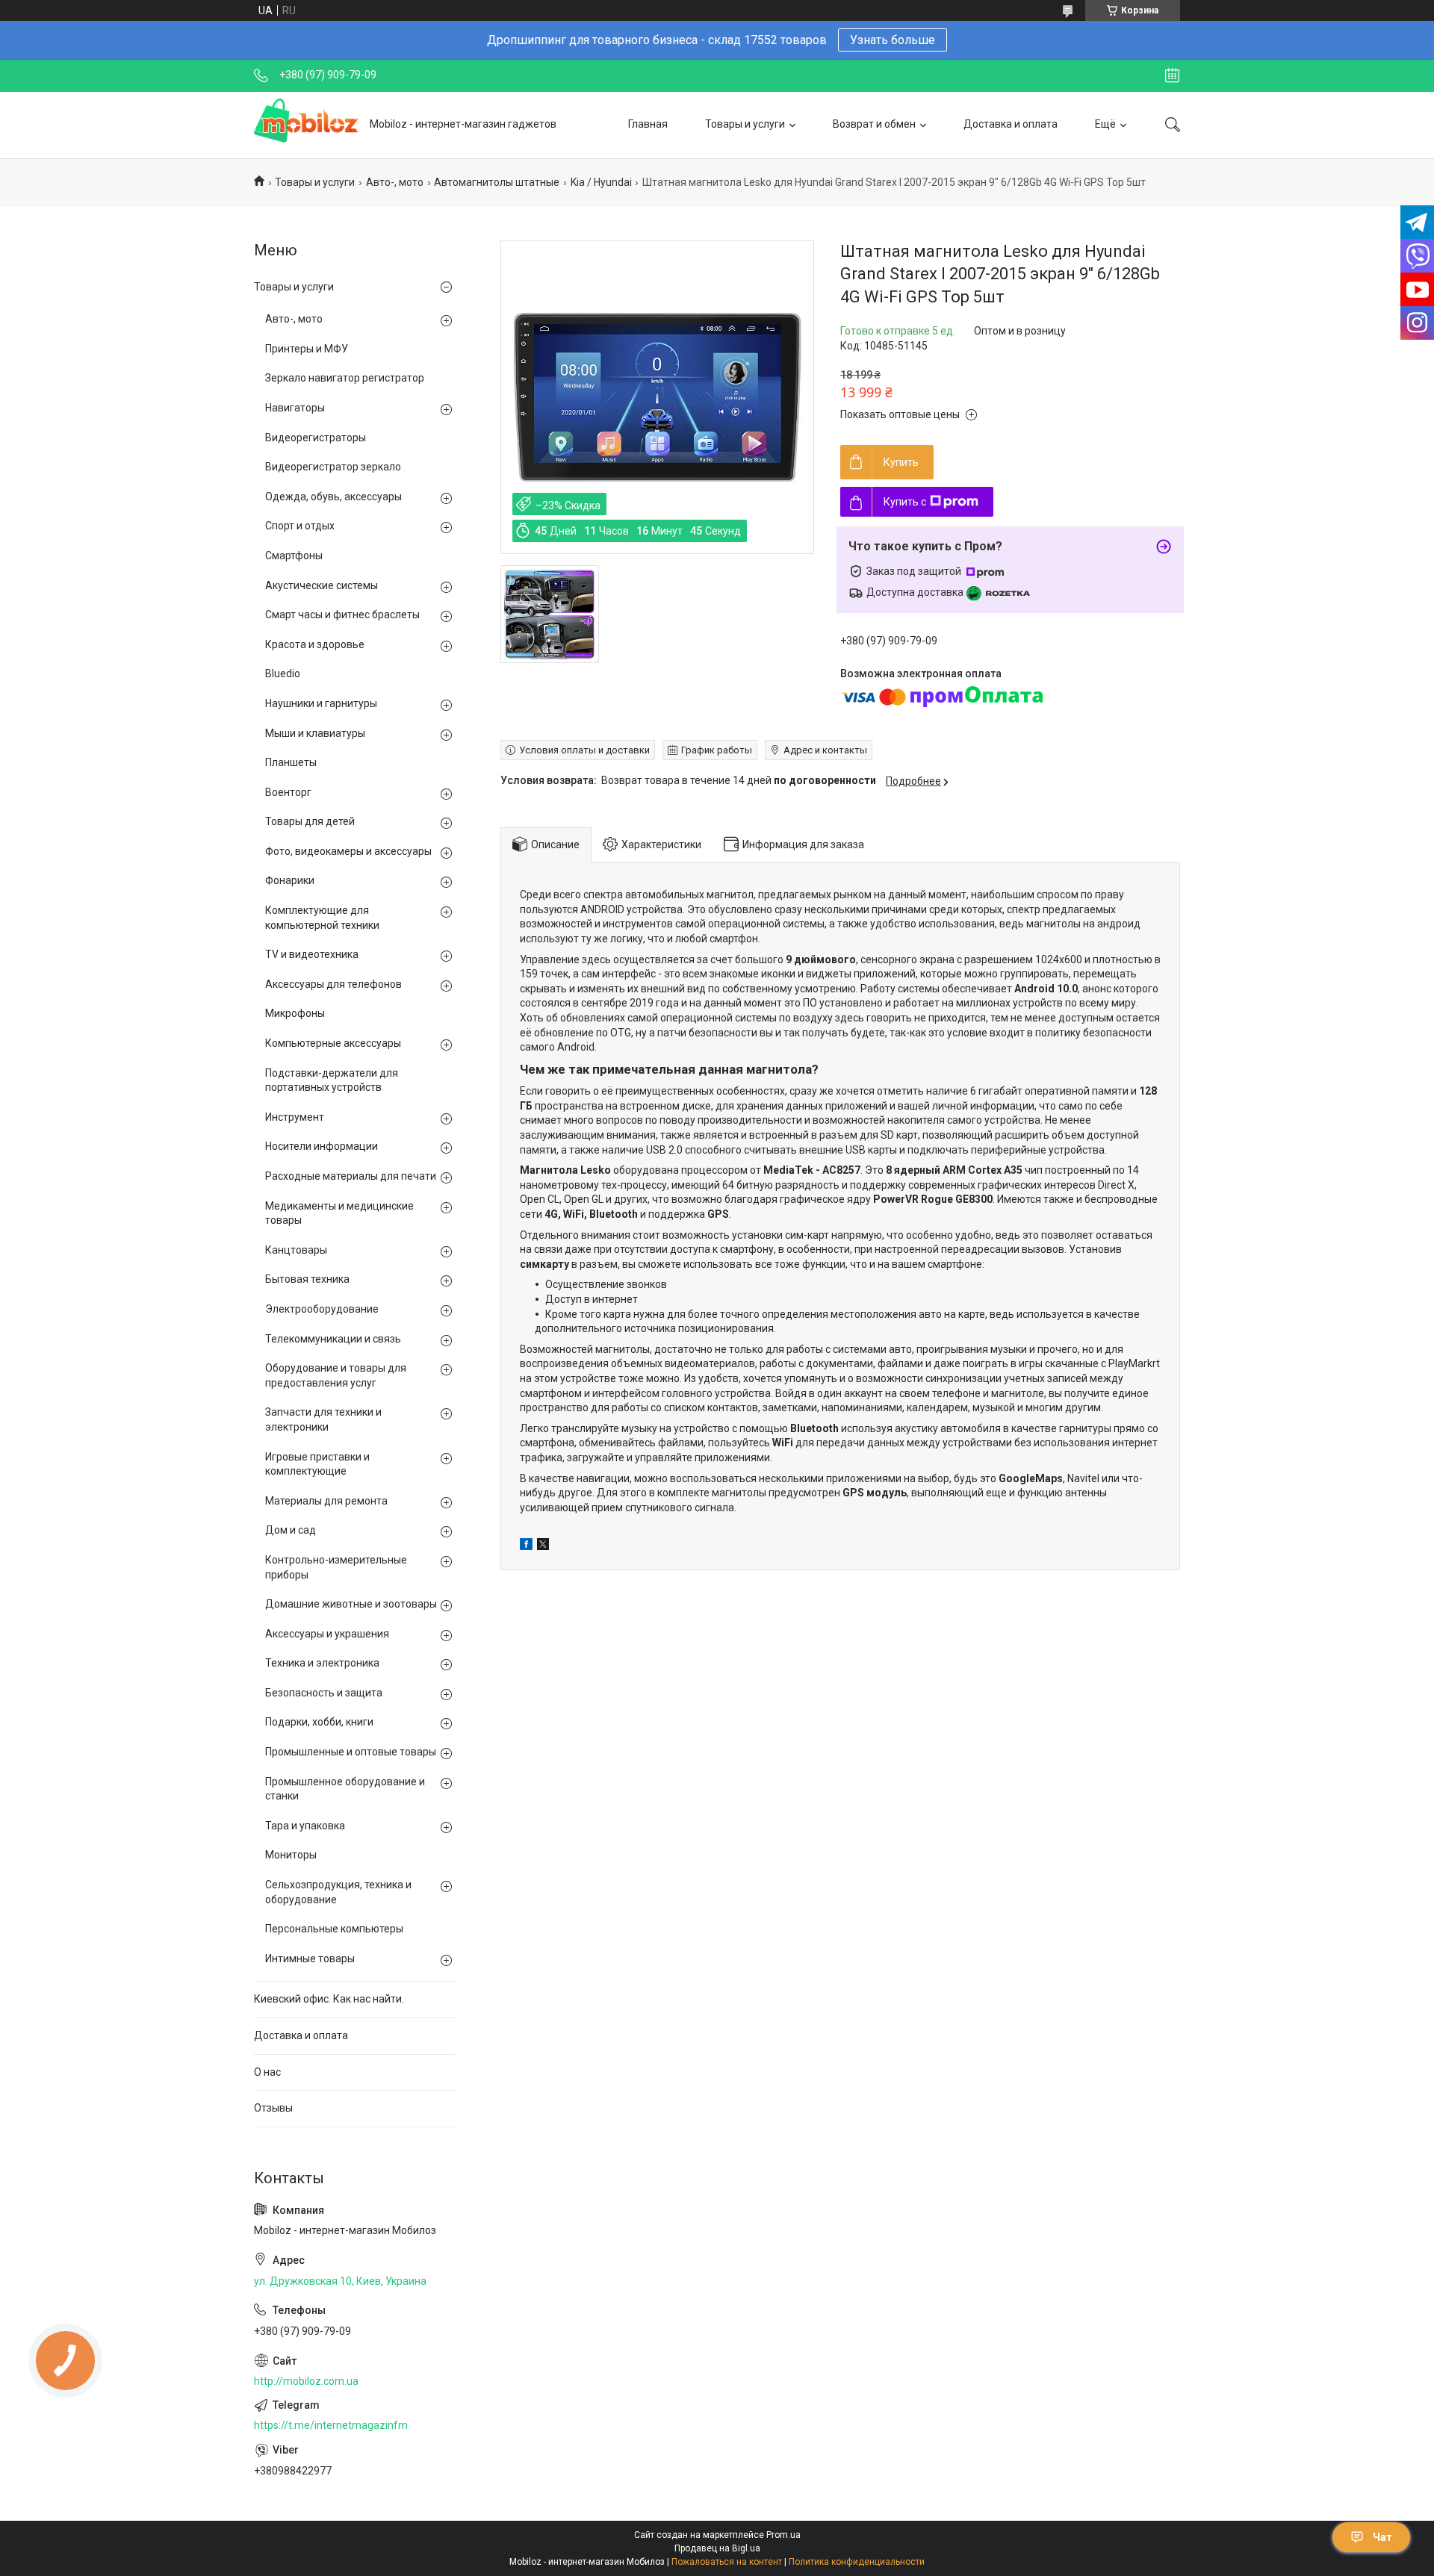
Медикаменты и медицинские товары (339, 1213)
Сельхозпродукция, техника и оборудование (338, 1892)
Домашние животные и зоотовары (351, 1604)
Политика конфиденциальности (857, 2562)
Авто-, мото (395, 182)
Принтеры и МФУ (307, 349)
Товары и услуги (745, 124)
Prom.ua (783, 2535)
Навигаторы (295, 408)
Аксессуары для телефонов (333, 984)
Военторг (288, 792)
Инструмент (295, 1117)
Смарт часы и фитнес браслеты (342, 615)
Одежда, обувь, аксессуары (333, 497)
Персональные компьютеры (334, 1929)
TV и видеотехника (312, 954)
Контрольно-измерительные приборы (336, 1567)
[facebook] (526, 1546)
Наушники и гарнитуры (321, 703)
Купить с (905, 502)
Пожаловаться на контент (727, 2562)
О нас (267, 2072)
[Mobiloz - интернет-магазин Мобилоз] (306, 125)
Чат (1382, 2537)
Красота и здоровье (315, 644)
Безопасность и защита (324, 1693)
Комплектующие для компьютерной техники (322, 918)
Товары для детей (310, 821)
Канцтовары (296, 1250)
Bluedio (283, 673)
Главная (648, 124)
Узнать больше (893, 40)
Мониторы (291, 1855)
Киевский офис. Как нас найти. (329, 1999)
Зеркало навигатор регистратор (345, 378)
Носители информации (322, 1146)
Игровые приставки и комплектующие (317, 1464)
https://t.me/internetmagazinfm (331, 2425)
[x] (543, 1546)
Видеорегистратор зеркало (333, 467)
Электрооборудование (322, 1309)
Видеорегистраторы (316, 438)
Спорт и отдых (300, 526)
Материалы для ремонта (326, 1501)
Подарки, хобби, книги (319, 1722)
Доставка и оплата (1011, 124)
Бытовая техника (307, 1279)
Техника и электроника (322, 1663)
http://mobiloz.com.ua (306, 2381)
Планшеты (291, 762)
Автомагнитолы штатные (497, 182)
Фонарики (290, 880)
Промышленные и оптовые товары (351, 1752)
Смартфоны (294, 556)
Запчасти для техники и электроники (323, 1419)
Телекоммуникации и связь (333, 1339)
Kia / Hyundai (601, 182)
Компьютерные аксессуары (333, 1043)
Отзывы (273, 2108)
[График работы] (1172, 75)
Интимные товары (310, 1959)
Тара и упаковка (305, 1826)
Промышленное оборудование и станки (345, 1789)
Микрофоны (295, 1013)
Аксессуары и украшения (327, 1634)
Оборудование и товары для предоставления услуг (336, 1375)
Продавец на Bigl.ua (717, 2548)
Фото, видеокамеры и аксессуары (348, 851)
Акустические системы (322, 585)
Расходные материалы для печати (351, 1176)
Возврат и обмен (874, 124)
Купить (901, 462)
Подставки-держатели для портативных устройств (332, 1080)
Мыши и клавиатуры (315, 733)
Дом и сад (291, 1530)
